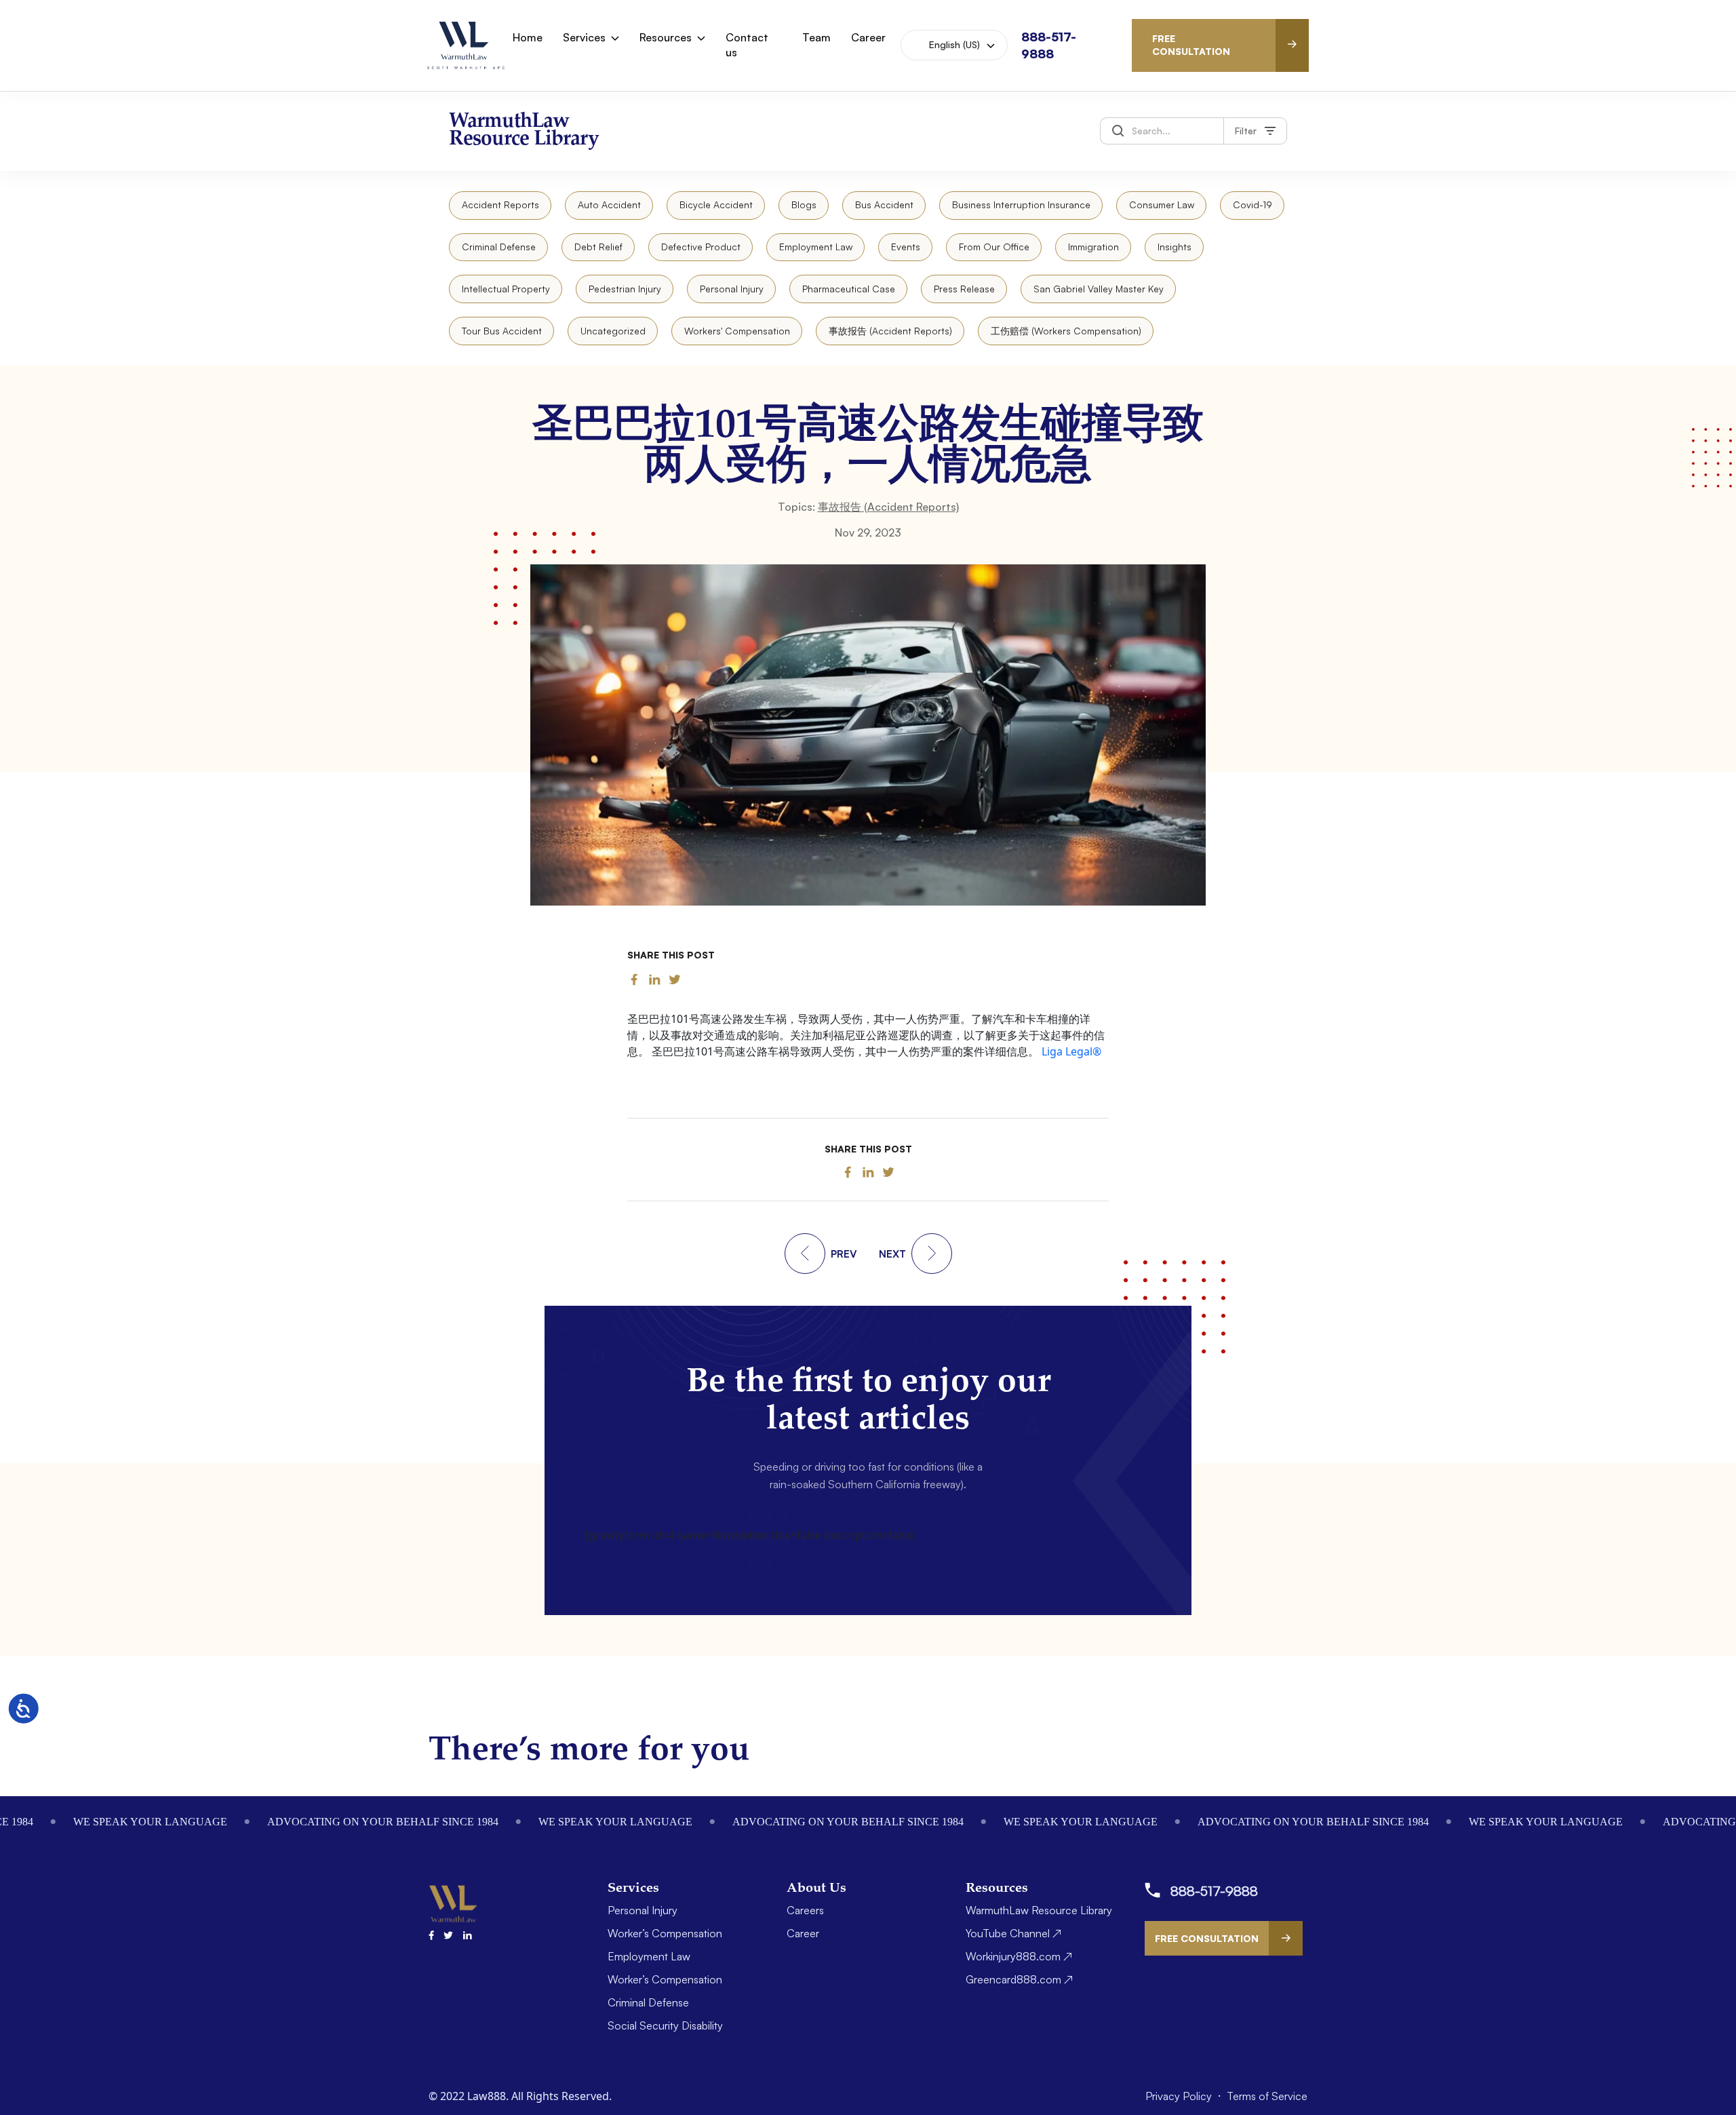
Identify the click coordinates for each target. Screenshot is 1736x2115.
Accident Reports (500, 205)
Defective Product (701, 247)
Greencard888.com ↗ (1019, 1979)
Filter (1246, 131)
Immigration (1093, 247)
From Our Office (994, 247)
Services (584, 37)
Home (528, 37)
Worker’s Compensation (665, 1933)
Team (816, 37)
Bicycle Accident (716, 205)
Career (868, 37)
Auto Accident (609, 205)
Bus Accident (884, 205)
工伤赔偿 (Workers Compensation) (1066, 331)
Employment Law (816, 247)
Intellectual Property (506, 289)
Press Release (964, 289)
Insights (1175, 247)
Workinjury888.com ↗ (1019, 1956)
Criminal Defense (499, 247)
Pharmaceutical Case (849, 289)
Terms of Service (1267, 2096)
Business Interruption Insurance (1021, 205)
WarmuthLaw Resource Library (1039, 1910)
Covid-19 (1252, 205)
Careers (805, 1910)
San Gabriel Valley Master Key (1099, 289)
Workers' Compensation (737, 331)
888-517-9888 (1214, 1891)
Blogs (804, 205)
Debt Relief (598, 247)
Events (906, 247)
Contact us (747, 45)
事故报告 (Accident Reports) (890, 331)
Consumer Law (1162, 205)
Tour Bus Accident (502, 331)
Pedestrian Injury (625, 289)
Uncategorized (613, 331)
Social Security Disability (665, 2025)
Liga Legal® (1071, 1051)
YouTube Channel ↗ (1013, 1933)
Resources (666, 37)
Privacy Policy (1180, 2096)
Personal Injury (732, 289)
